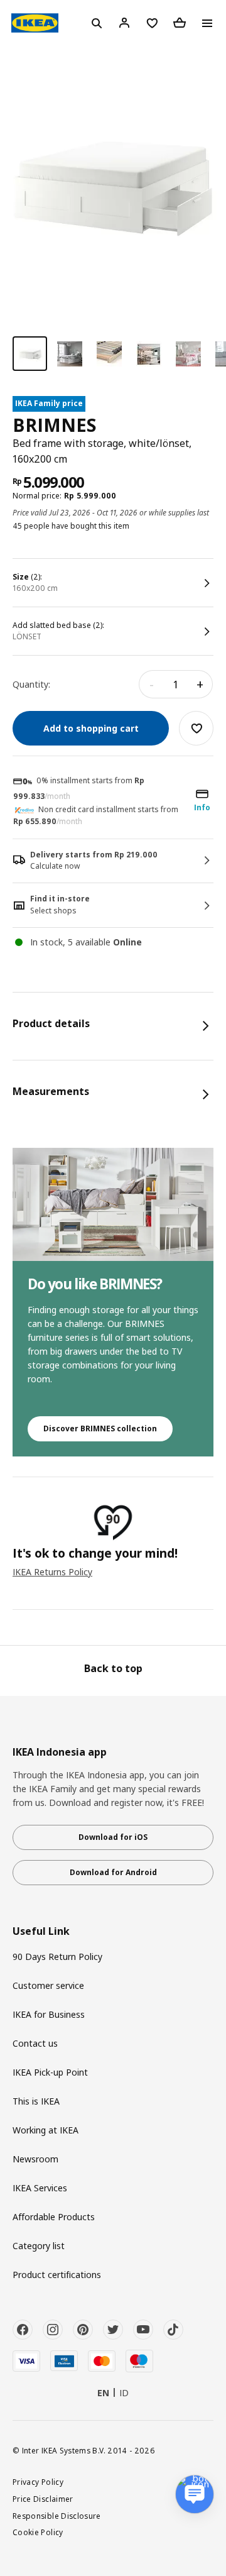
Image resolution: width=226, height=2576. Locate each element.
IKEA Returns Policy (52, 1572)
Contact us (35, 2043)
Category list (39, 2246)
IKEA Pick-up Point (50, 2072)
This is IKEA (36, 2101)
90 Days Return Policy (57, 1957)
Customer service (48, 1985)
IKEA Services (40, 2188)
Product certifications (57, 2275)
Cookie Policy (38, 2532)
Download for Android (113, 1872)
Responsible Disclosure (57, 2516)
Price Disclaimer (43, 2499)
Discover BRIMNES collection (100, 1428)
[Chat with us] (195, 2494)
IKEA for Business (49, 2014)
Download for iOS (113, 1837)
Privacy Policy (38, 2482)
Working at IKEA (46, 2130)
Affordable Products (54, 2217)
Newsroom (35, 2159)
